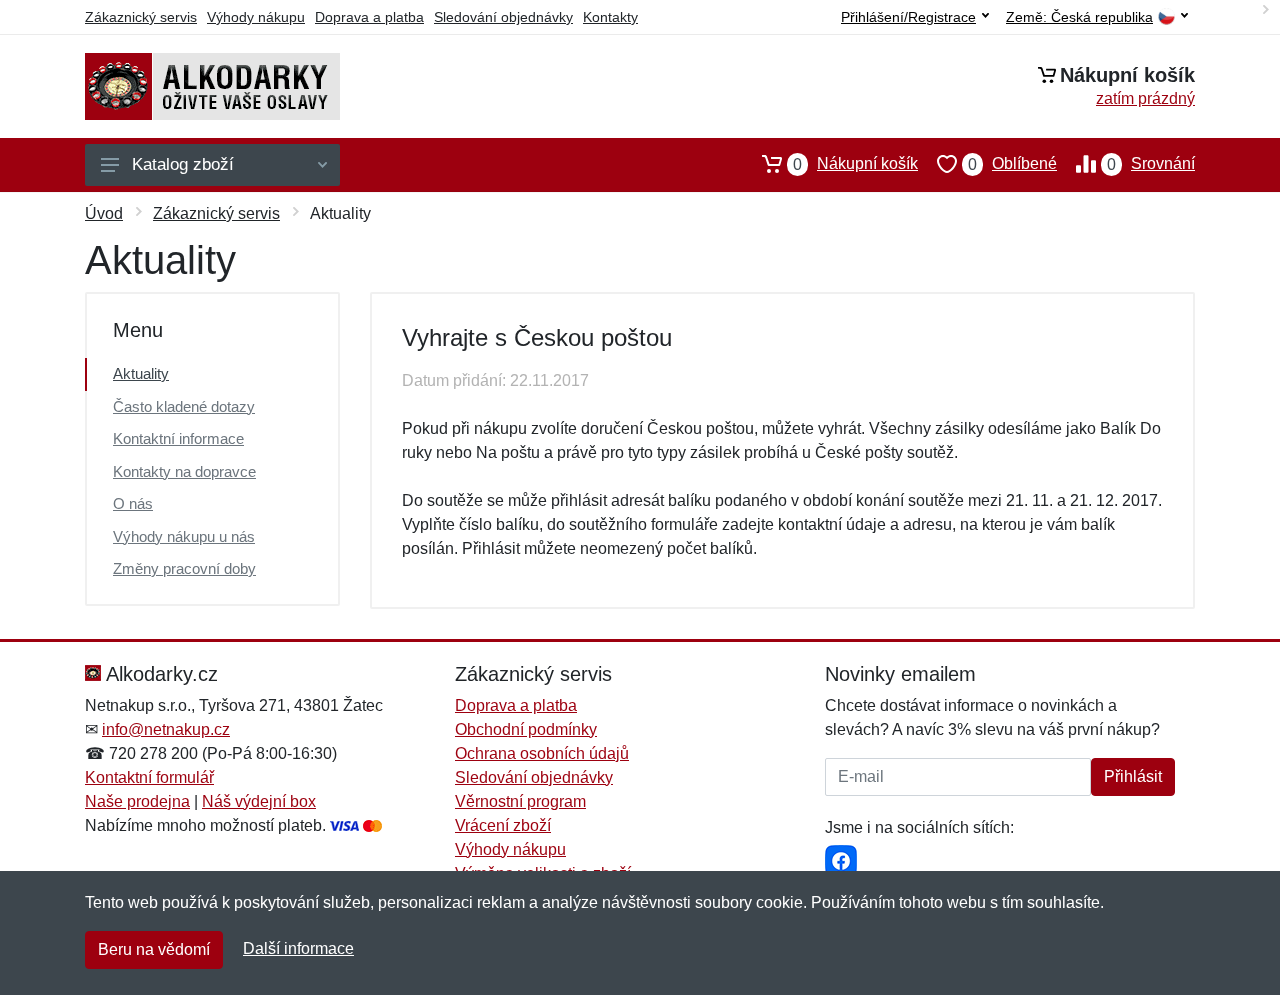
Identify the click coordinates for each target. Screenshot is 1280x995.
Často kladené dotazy (184, 406)
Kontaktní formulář (149, 777)
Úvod (104, 213)
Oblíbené (1012, 164)
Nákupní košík (855, 164)
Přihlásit (1133, 776)
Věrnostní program (520, 801)
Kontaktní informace (178, 438)
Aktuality (141, 373)
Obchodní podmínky (526, 729)
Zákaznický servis (141, 17)
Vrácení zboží (503, 825)
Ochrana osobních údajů (542, 753)
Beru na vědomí (154, 949)
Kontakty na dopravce (184, 471)
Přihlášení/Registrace (908, 17)
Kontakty (610, 17)
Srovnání (1151, 164)
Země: (1079, 17)
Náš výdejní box (259, 801)
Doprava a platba (369, 17)
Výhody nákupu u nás (184, 536)
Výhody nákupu (256, 17)
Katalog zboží (183, 164)
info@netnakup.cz (166, 729)
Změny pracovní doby (184, 568)
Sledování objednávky (503, 17)
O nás (133, 503)
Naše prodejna (137, 801)
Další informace (298, 948)
